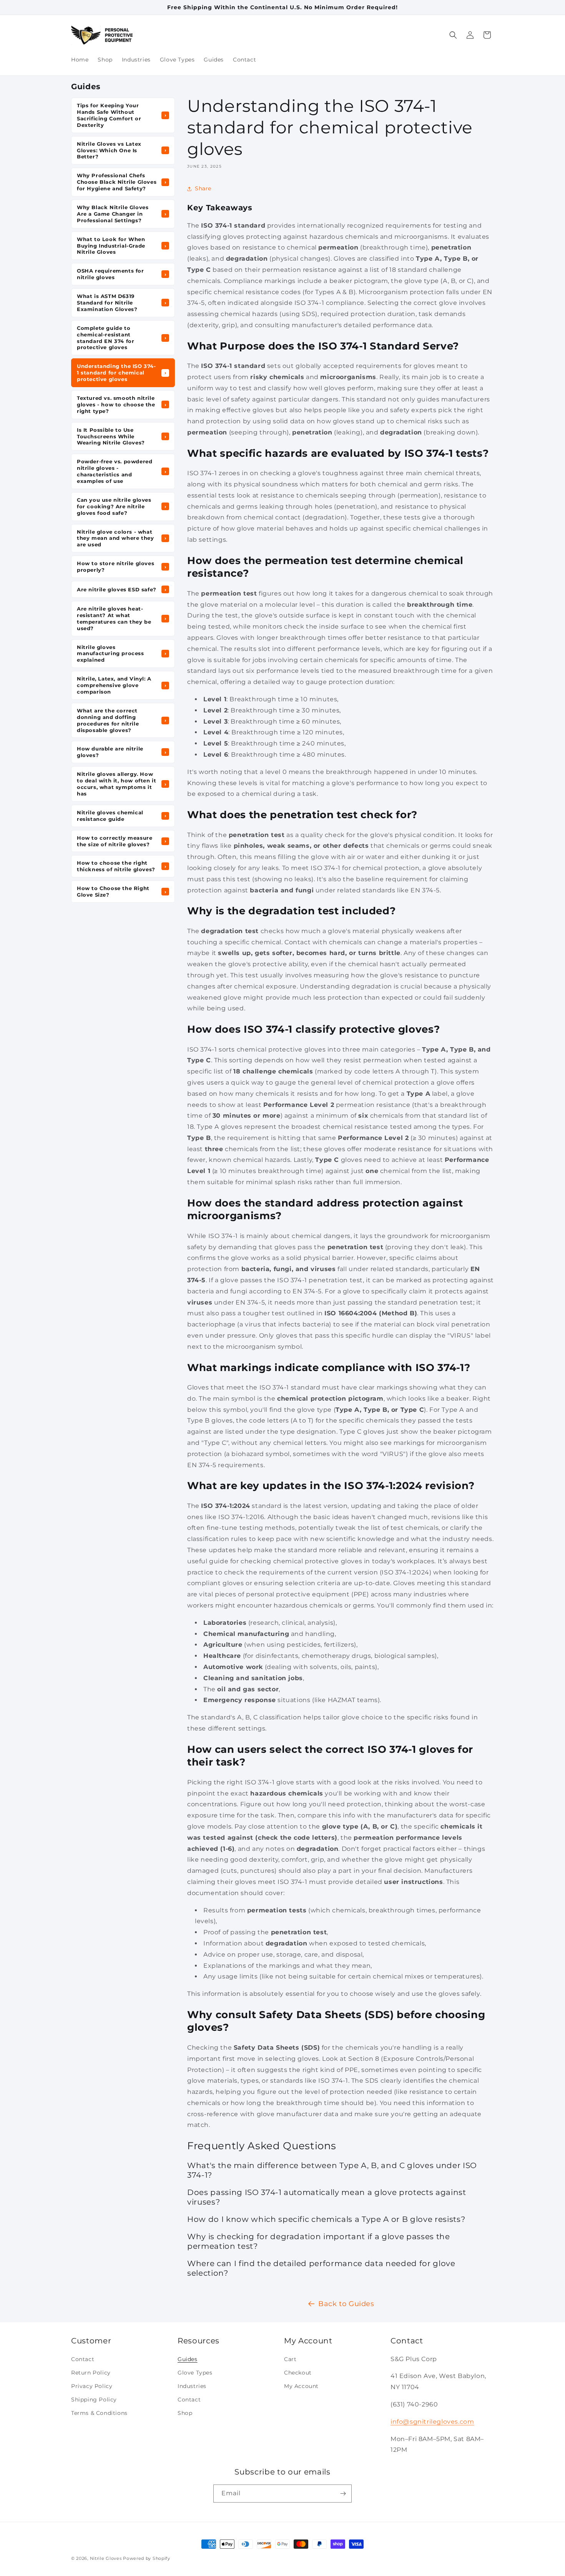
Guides (188, 2359)
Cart (290, 2359)
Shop (185, 2413)
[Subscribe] (343, 2494)
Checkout (298, 2372)
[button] (453, 35)
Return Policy (91, 2372)
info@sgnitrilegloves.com (432, 2421)
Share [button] (203, 188)
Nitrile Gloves (106, 2558)
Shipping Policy (94, 2400)
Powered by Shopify (147, 2558)
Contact (83, 2359)
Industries (192, 2386)
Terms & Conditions (99, 2413)
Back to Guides (346, 2304)
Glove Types (195, 2372)
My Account (301, 2386)
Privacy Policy (92, 2386)
